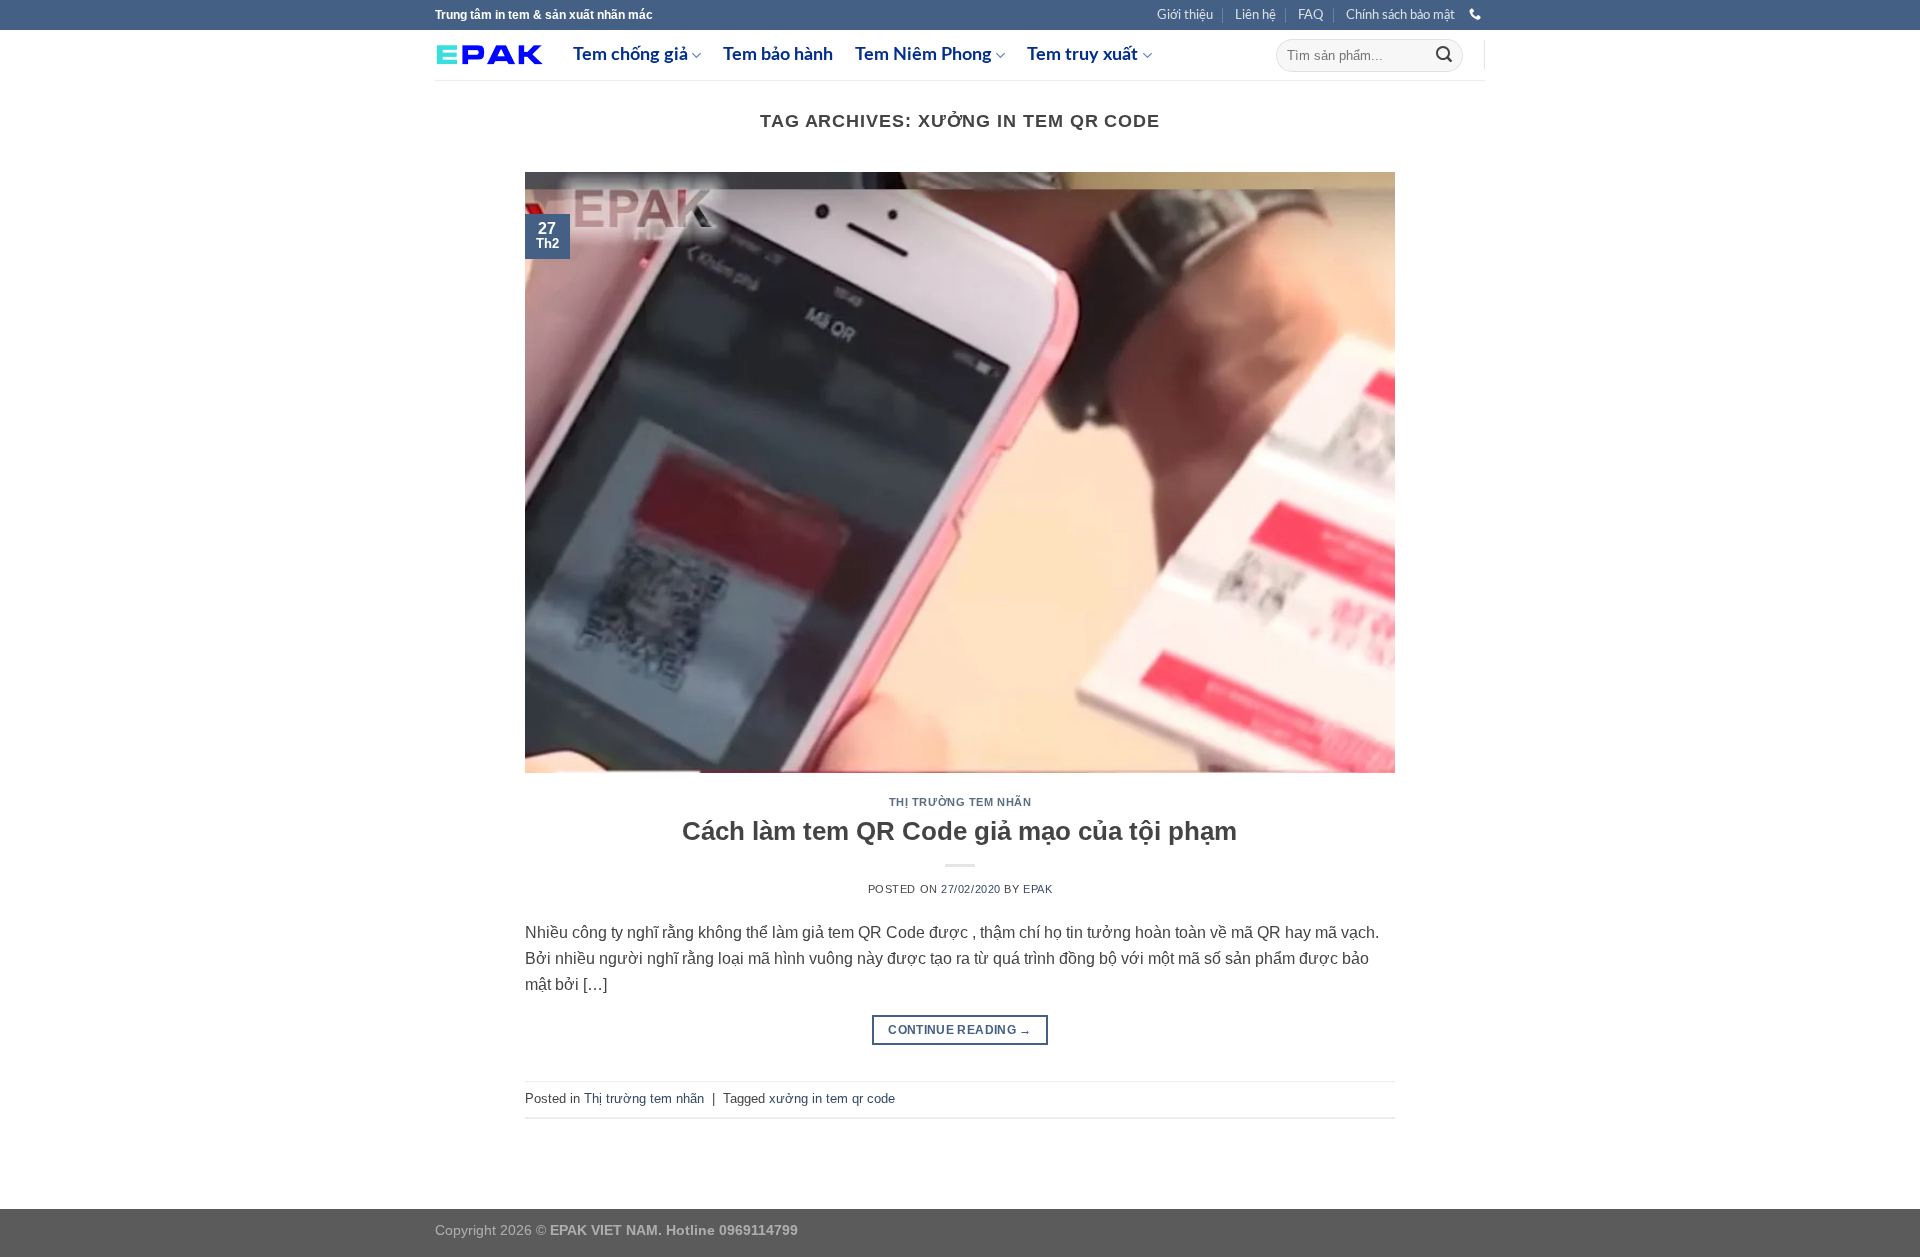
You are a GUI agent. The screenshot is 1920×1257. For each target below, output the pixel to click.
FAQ (1310, 15)
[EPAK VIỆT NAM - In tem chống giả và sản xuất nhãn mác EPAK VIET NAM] (489, 55)
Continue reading (960, 1030)
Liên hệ (1255, 15)
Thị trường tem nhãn (960, 802)
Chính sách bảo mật (1400, 15)
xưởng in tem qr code (832, 1098)
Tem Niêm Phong (923, 54)
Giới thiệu (1185, 15)
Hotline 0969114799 (732, 1230)
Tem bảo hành (778, 54)
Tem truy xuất (1082, 54)
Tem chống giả (630, 54)
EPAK (1037, 889)
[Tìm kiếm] (1444, 56)
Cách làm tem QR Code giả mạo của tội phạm (959, 831)
